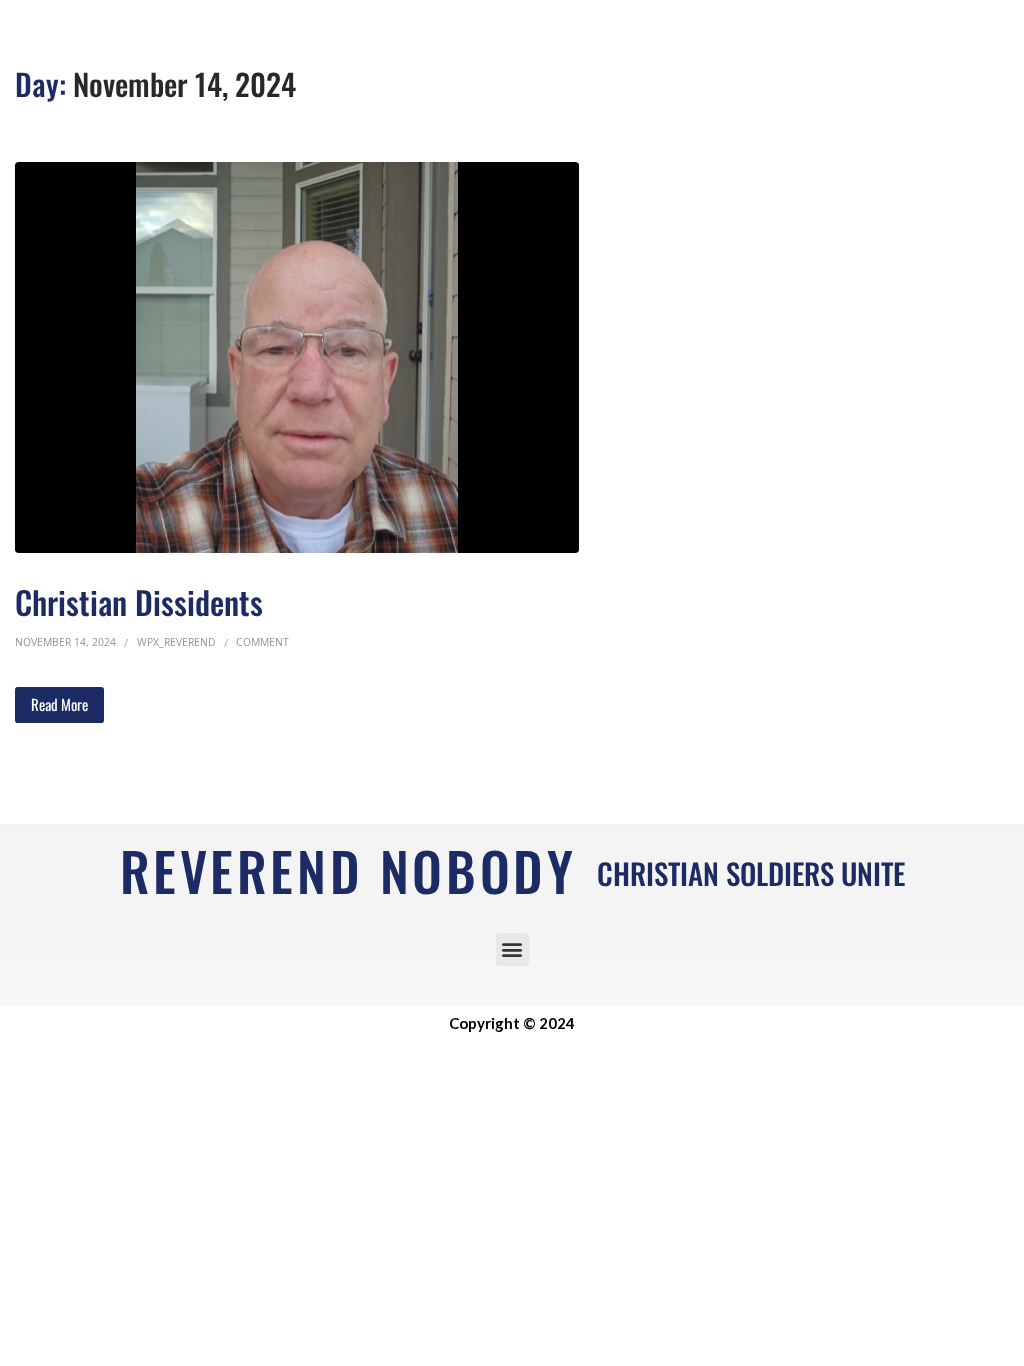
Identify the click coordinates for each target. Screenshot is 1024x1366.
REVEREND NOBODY (348, 870)
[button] (512, 949)
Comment (262, 642)
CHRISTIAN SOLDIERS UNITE (751, 872)
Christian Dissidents (139, 601)
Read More (59, 704)
